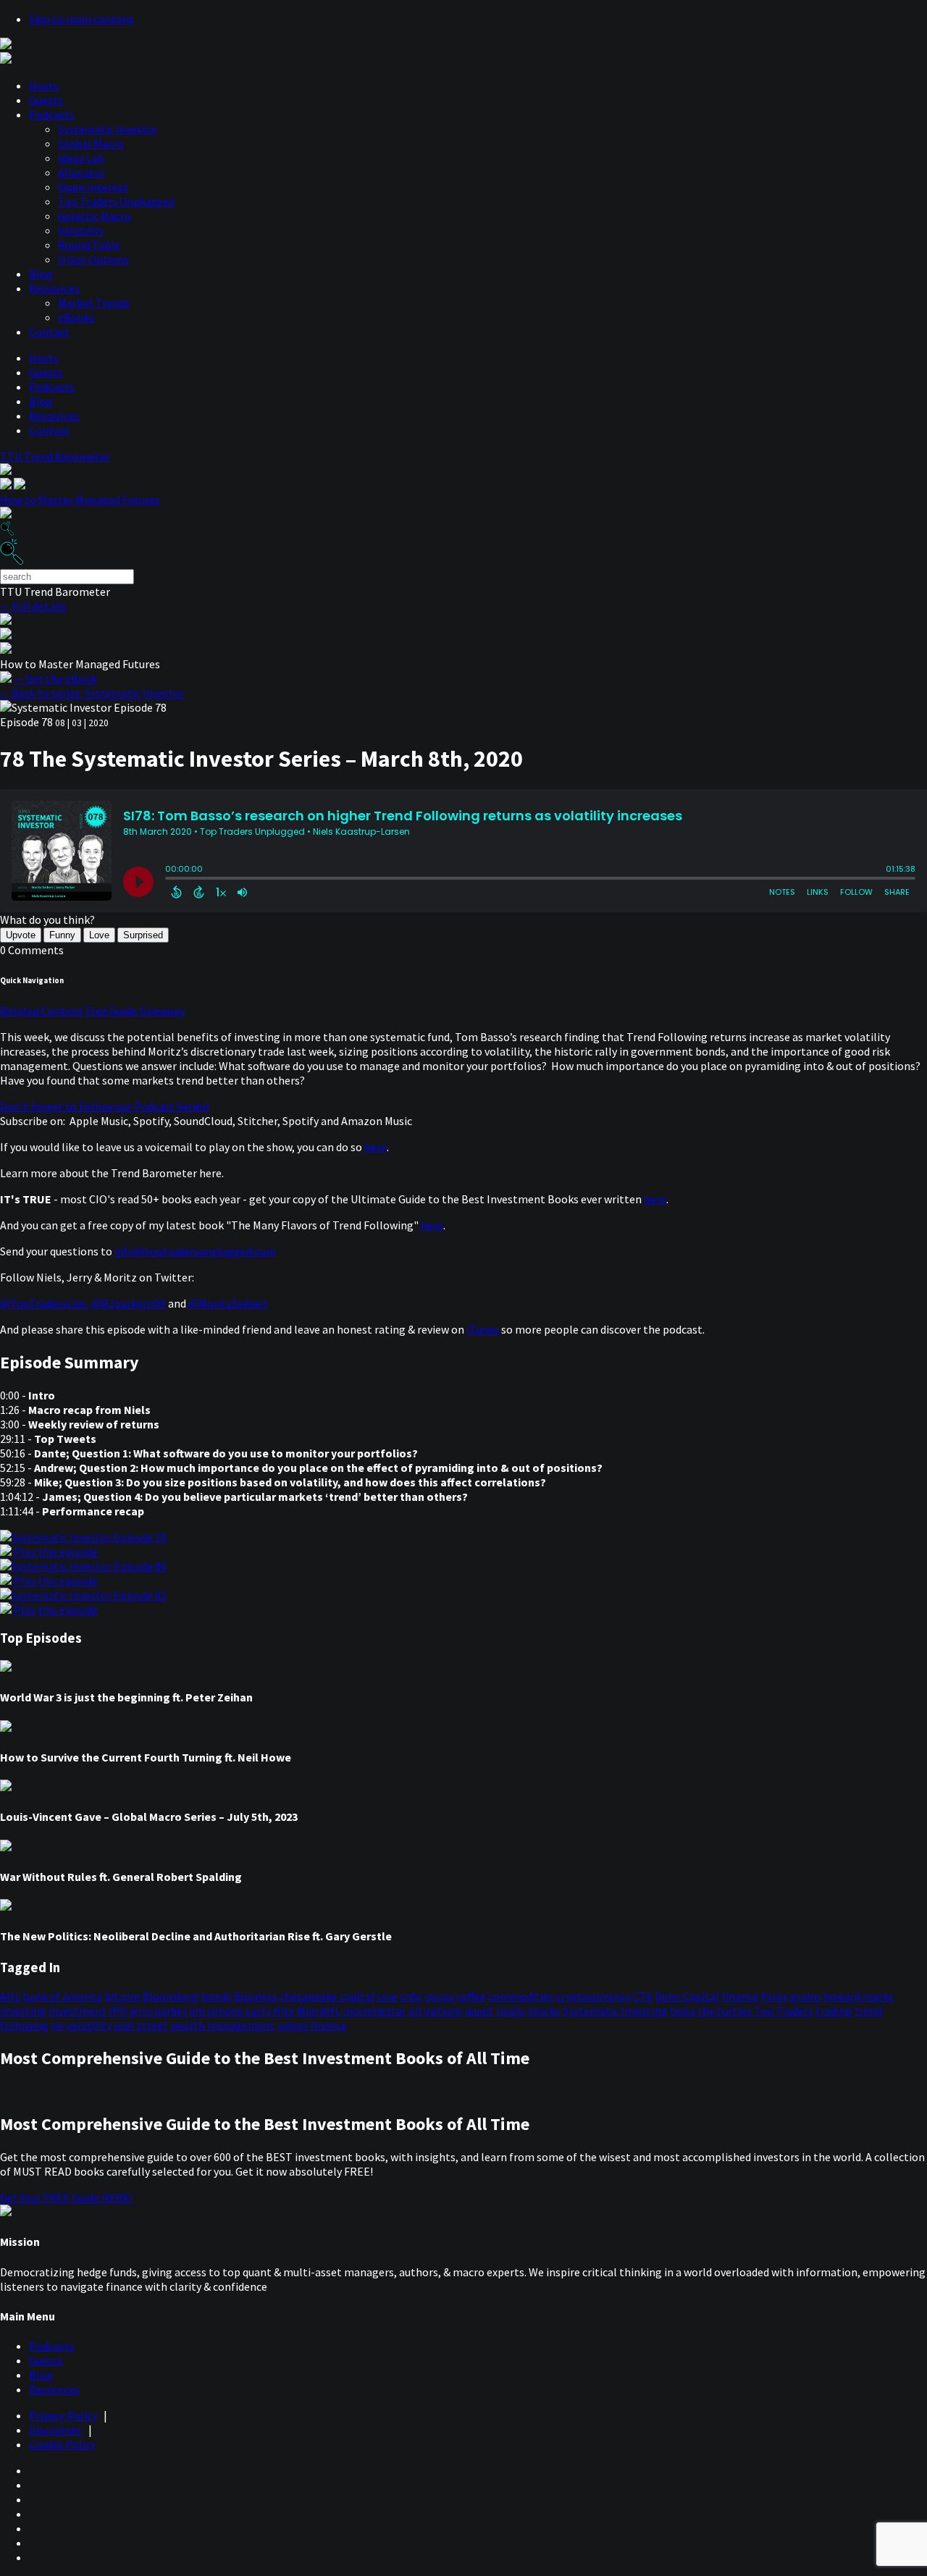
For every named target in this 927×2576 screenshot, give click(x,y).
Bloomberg (171, 1996)
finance (740, 1996)
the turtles (725, 2011)
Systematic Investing (615, 2011)
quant (479, 2011)
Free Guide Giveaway (135, 1011)
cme (387, 1996)
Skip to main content (81, 19)
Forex (774, 1996)
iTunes (483, 1329)
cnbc (411, 1996)
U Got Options (93, 259)
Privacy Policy (63, 2415)
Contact (49, 332)
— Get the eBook (55, 678)
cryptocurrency (593, 1996)
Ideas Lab (81, 158)
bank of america (62, 1996)
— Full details (33, 606)
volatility (89, 2025)
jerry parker (158, 2011)
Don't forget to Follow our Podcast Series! (105, 1106)
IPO (118, 2011)
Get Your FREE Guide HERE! (66, 2197)
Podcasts (52, 114)
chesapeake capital (327, 1996)
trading (834, 2011)
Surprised (143, 935)
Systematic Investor (108, 129)
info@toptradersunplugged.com (195, 1251)
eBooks (76, 317)
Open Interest (93, 187)
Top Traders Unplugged (116, 201)
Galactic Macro (95, 216)
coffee (471, 1996)
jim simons (216, 2011)
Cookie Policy (62, 2444)
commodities (521, 1996)
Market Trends (94, 303)
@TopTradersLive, (45, 1303)
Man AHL (319, 2011)
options (443, 2011)
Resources (54, 288)
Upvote (21, 935)
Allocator (81, 172)
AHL (10, 1996)
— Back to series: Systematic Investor (92, 693)
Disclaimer (55, 2430)
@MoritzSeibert (228, 1303)
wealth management (223, 2025)
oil (415, 2011)
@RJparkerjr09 (129, 1303)
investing (23, 2011)
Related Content (42, 1011)
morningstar (374, 2011)
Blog (41, 274)
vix (57, 2025)
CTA (643, 1996)
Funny (62, 935)
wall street (141, 2025)
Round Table (89, 245)
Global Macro (91, 143)
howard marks (859, 1996)
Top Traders (784, 2011)
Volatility (81, 230)
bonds (217, 1996)
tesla (683, 2011)
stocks (544, 2011)
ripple (511, 2011)
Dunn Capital (687, 1996)
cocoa (440, 1996)
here (376, 1147)
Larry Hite (270, 2011)
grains (806, 1996)
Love (99, 935)
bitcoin (122, 1996)
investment (77, 2011)
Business (256, 1996)
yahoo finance (312, 2025)
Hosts (44, 85)
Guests (46, 100)
